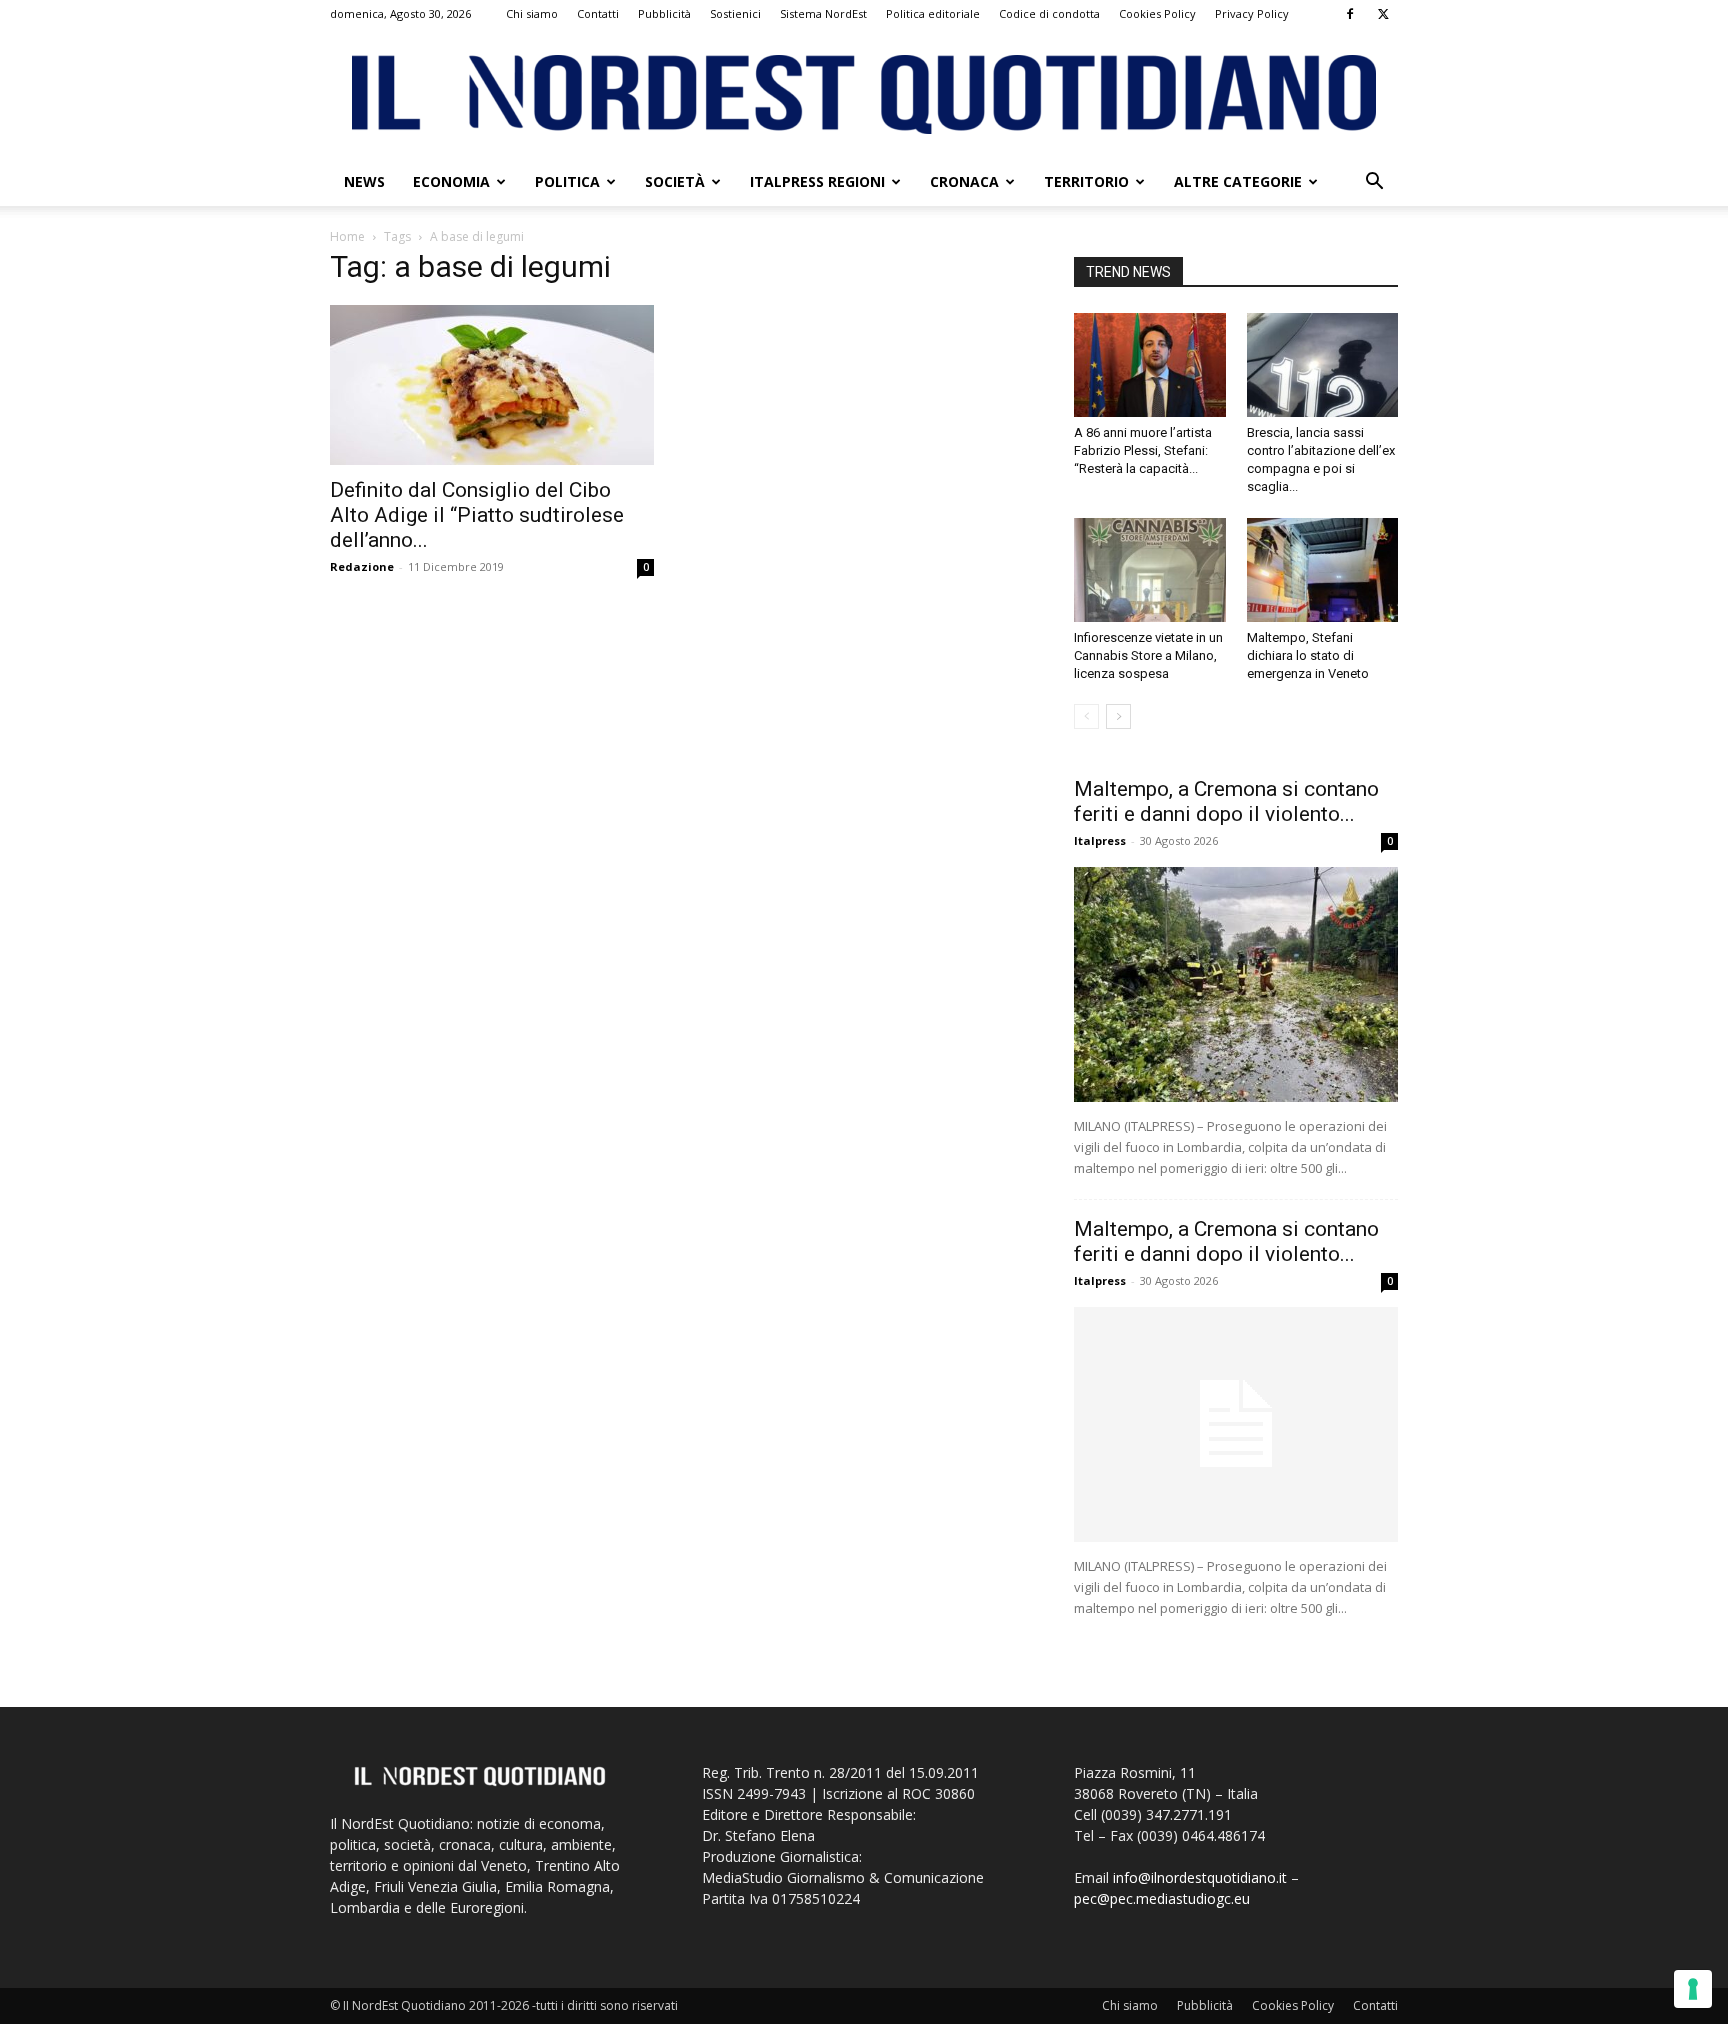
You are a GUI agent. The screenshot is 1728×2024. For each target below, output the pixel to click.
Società (675, 181)
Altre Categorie (1238, 181)
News (364, 181)
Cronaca (964, 181)
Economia (451, 181)
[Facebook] (1350, 14)
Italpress (1100, 840)
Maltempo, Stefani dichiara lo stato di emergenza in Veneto (1308, 655)
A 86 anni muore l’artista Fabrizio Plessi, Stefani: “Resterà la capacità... (1143, 450)
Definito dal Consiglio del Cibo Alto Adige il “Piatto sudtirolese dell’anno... (477, 515)
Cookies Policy (1157, 13)
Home (347, 236)
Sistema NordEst (823, 13)
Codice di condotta (1049, 13)
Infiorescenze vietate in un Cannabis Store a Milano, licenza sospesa (1148, 655)
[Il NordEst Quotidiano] (864, 94)
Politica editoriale (933, 13)
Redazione (362, 566)
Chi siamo (532, 13)
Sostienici (735, 13)
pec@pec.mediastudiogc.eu (1162, 1898)
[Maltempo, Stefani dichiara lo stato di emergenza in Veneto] (1323, 570)
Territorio (1086, 181)
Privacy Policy (1252, 13)
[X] (1383, 14)
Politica (567, 181)
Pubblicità (664, 13)
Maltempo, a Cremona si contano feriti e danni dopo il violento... (1226, 801)
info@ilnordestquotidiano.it (1200, 1877)
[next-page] (1118, 716)
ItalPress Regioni (817, 181)
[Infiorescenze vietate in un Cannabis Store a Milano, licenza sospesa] (1150, 570)
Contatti (598, 13)
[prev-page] (1086, 716)
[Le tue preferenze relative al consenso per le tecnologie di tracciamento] (1693, 1989)
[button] (1374, 183)
